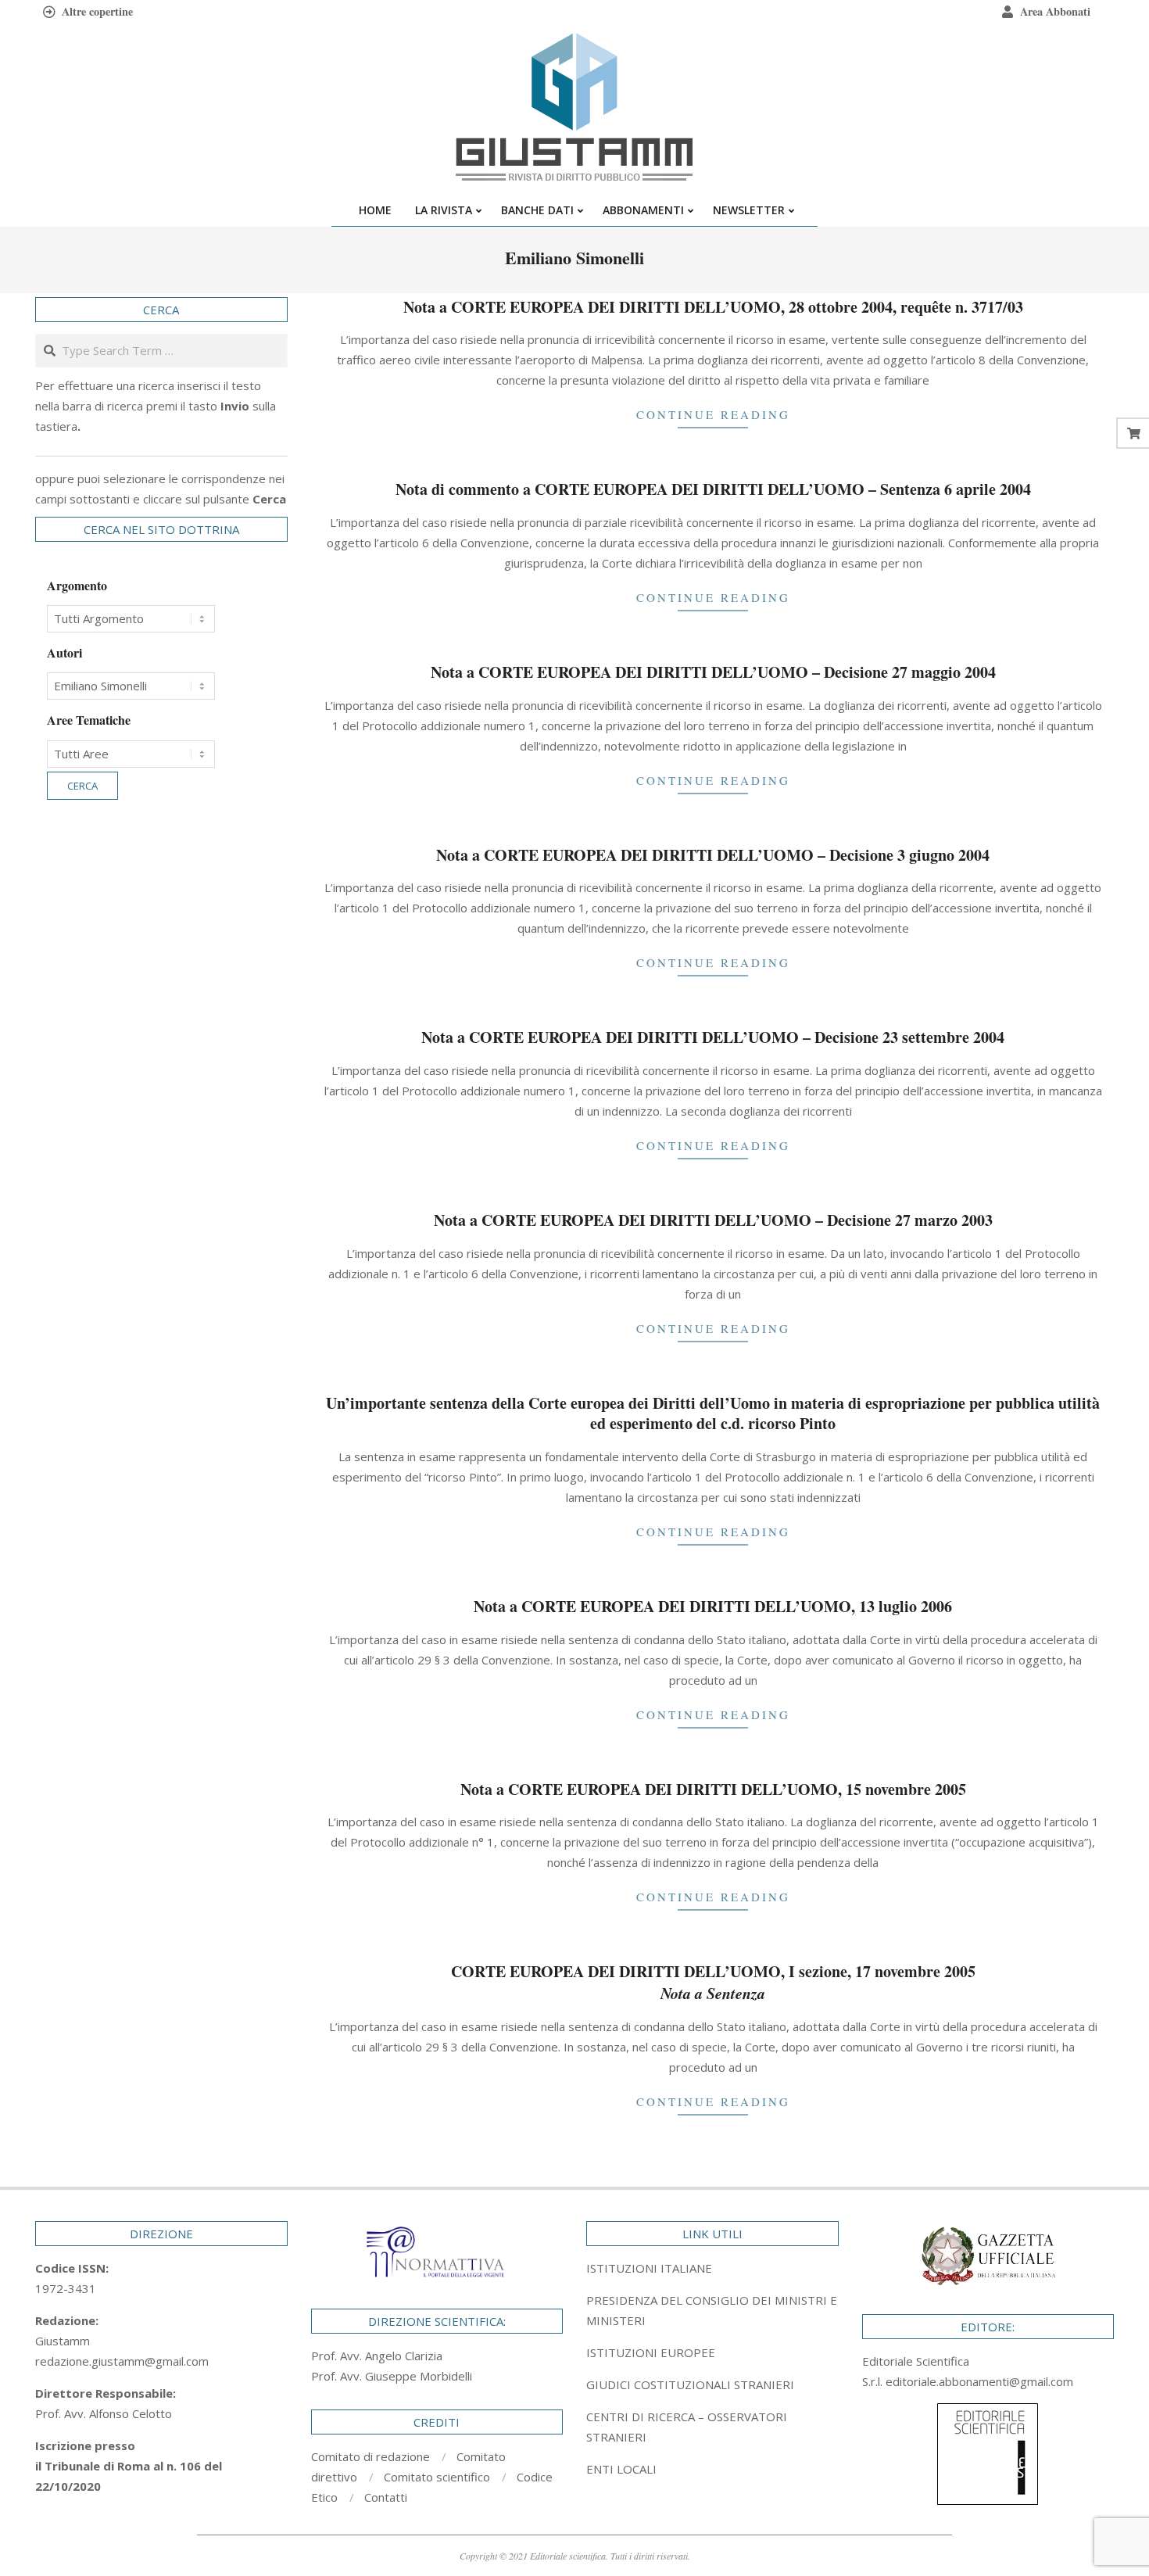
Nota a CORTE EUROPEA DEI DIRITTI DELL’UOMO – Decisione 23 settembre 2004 (713, 1037)
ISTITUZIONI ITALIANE (649, 2268)
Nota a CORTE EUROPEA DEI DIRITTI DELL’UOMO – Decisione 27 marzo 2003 (713, 1220)
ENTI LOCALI (621, 2469)
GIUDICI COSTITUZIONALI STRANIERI (690, 2384)
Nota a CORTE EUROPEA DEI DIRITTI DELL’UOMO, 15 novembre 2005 (713, 1789)
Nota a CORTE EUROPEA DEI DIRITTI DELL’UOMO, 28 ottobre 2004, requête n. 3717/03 (713, 307)
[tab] (712, 2310)
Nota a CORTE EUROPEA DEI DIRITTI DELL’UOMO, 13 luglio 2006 (713, 1606)
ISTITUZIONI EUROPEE (651, 2352)
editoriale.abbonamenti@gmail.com (979, 2381)
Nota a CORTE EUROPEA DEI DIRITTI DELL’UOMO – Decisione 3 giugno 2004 (713, 855)
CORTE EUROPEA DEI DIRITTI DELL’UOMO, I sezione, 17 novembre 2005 (713, 1982)
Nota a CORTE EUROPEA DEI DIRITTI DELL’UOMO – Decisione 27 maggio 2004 (713, 672)
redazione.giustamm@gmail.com (122, 2361)
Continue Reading (713, 414)
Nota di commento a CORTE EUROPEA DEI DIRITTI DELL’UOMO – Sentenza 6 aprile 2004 (713, 489)
